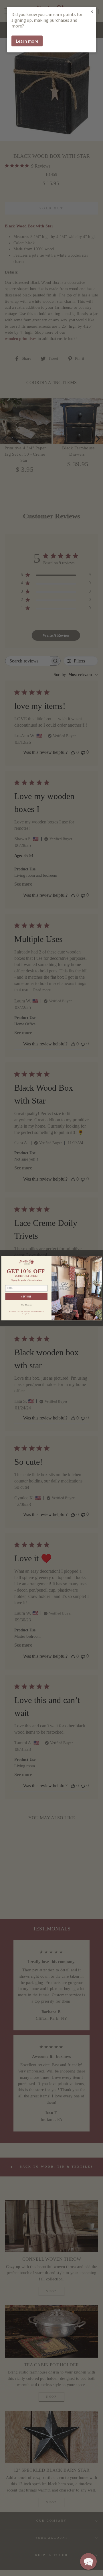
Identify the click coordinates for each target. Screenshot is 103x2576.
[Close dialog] (98, 1259)
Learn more (27, 41)
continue (26, 1296)
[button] (88, 2561)
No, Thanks (26, 1305)
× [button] (92, 11)
